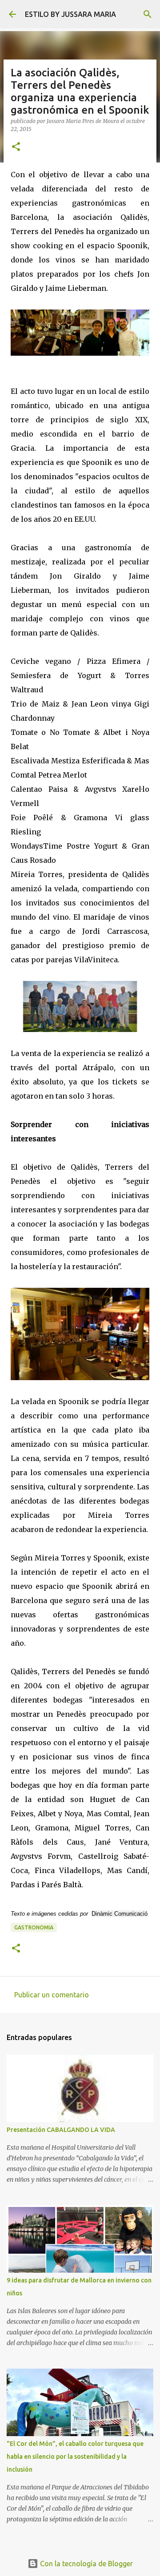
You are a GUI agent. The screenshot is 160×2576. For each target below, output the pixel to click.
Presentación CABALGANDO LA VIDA (61, 2130)
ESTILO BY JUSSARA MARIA (70, 14)
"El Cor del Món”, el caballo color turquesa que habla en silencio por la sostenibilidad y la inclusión (75, 2457)
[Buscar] (148, 14)
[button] (16, 147)
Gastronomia (34, 1927)
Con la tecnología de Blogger (86, 2564)
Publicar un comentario (52, 1995)
